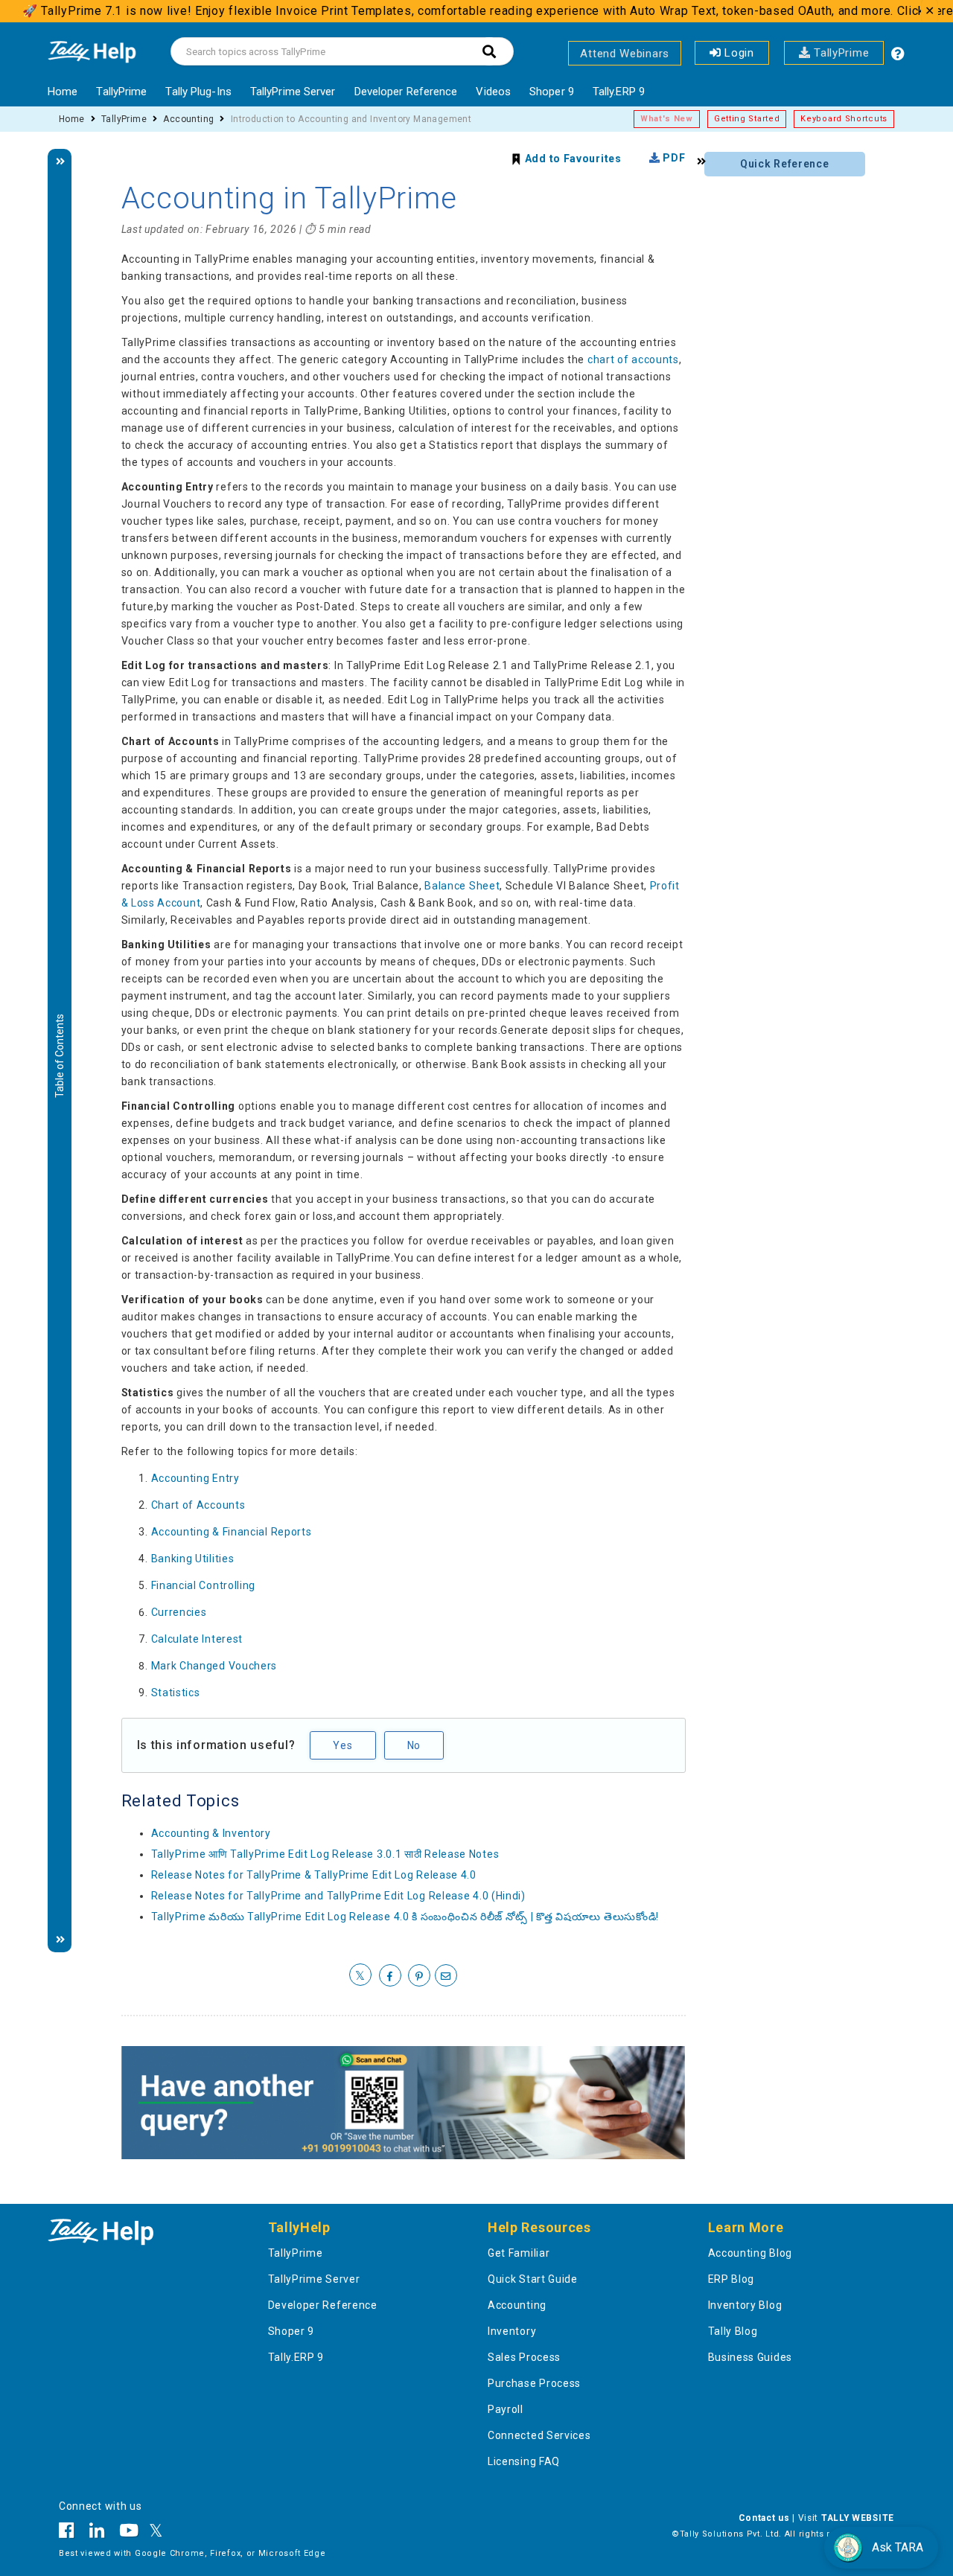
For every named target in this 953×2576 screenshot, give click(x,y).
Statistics (176, 1693)
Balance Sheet (462, 886)
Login (738, 53)
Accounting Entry (195, 1478)
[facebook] (390, 1976)
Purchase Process (534, 2383)
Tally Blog (733, 2331)
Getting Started (747, 119)
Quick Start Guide (533, 2279)
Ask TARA (898, 2547)
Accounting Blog (750, 2253)
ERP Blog (732, 2279)
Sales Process (524, 2357)
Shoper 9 (552, 92)
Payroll (506, 2409)
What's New (667, 119)
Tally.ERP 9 (619, 92)
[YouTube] (129, 2533)
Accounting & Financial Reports (232, 1532)
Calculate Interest (197, 1639)
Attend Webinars (625, 54)
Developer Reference (406, 92)
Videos (493, 92)
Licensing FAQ (524, 2461)
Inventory (512, 2331)
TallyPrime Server (293, 92)
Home (63, 92)
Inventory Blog (745, 2305)
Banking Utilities (193, 1559)
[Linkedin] (97, 2533)
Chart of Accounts (198, 1505)
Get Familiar (519, 2253)
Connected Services (539, 2435)
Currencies (179, 1612)
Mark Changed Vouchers (214, 1666)
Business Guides (750, 2357)
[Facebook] (70, 2533)
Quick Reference (785, 164)
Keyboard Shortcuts (844, 119)
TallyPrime (840, 53)
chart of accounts (633, 359)
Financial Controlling (204, 1585)
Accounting (188, 119)
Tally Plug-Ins (198, 92)
